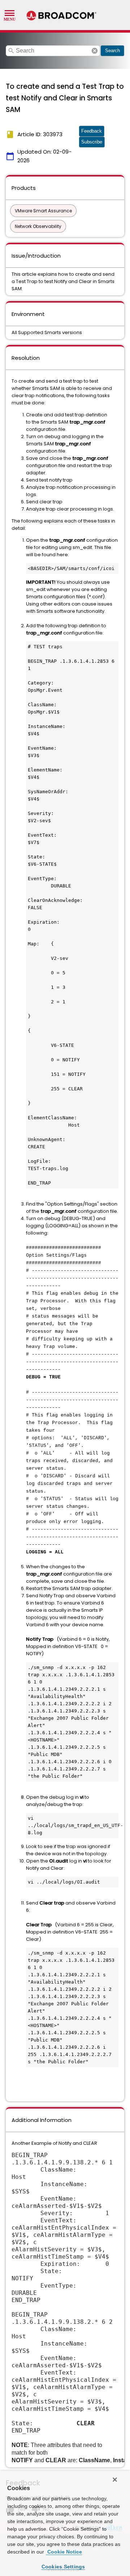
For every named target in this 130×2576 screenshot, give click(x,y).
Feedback (92, 131)
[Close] (115, 2480)
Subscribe (92, 142)
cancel (95, 51)
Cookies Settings (63, 2567)
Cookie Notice (64, 2552)
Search (112, 51)
